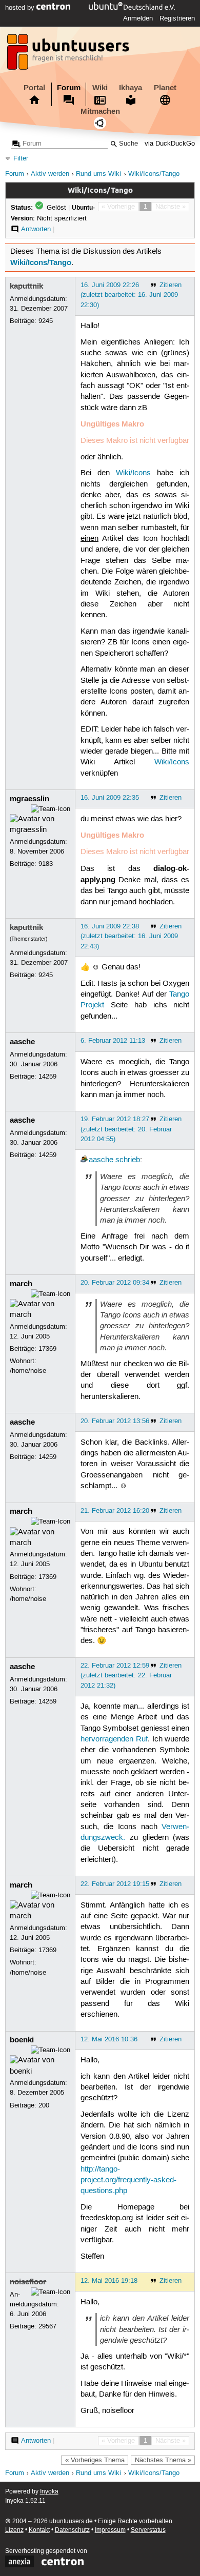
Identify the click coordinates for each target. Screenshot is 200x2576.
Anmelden (138, 18)
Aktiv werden (50, 174)
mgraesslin (29, 799)
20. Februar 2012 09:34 (115, 1283)
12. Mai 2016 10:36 (109, 2039)
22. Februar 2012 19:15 (115, 1884)
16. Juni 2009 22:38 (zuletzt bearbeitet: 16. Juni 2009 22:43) (129, 936)
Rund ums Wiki (98, 174)
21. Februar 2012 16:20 (115, 1511)
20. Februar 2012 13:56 (115, 1421)
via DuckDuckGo (170, 144)
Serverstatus (148, 2530)
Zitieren (171, 285)
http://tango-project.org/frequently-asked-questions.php (128, 2181)
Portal (34, 88)
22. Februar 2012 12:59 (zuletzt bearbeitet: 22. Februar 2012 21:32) (126, 1675)
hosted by (21, 8)
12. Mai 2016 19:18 (109, 2281)
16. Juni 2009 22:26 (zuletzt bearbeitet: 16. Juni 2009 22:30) (129, 295)
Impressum (110, 2530)
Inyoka (49, 2492)
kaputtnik (26, 286)
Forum (69, 88)
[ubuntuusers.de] (69, 55)
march (21, 1284)
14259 (47, 1077)
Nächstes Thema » (163, 2460)
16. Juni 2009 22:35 (110, 798)
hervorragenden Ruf (114, 1739)
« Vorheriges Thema (95, 2460)
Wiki (100, 88)
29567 (47, 2326)
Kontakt (39, 2530)
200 (44, 2105)
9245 (46, 321)
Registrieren (177, 18)
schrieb (128, 1160)
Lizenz (14, 2530)
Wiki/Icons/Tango (154, 174)
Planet (165, 88)
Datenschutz (72, 2530)
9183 (46, 864)
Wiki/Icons (133, 473)
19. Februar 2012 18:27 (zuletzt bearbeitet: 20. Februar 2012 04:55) (126, 1129)
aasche (22, 1042)
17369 (47, 1349)
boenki (22, 2040)
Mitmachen (100, 111)
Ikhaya (131, 88)
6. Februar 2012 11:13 (113, 1041)
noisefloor (28, 2282)
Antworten (36, 229)
